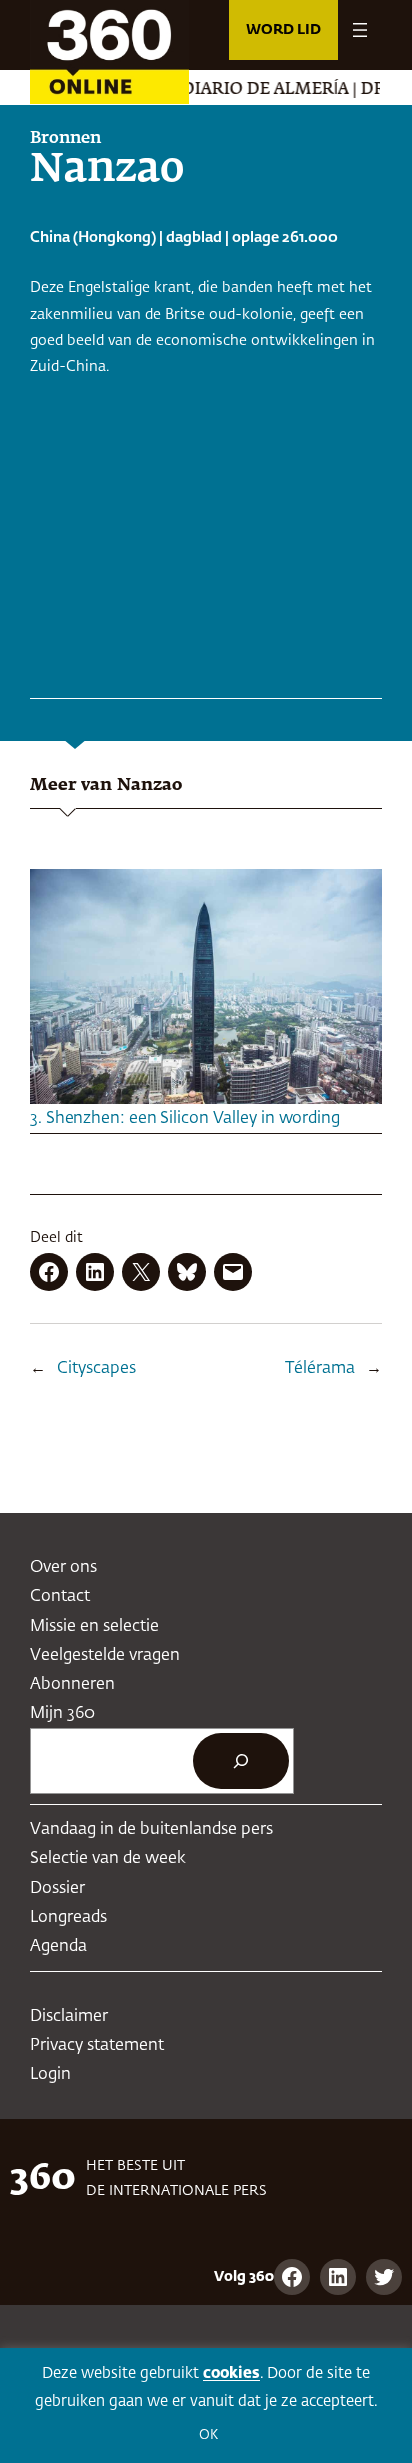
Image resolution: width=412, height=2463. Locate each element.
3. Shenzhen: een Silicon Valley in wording (185, 1118)
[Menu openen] (360, 30)
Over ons (63, 1567)
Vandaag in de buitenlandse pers (151, 1829)
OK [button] (208, 2435)
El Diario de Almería (236, 90)
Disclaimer (69, 2016)
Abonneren (72, 1684)
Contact (60, 1596)
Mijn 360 (62, 1713)
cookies (231, 2373)
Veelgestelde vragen (105, 1655)
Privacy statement (97, 2045)
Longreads (68, 1917)
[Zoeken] (241, 1761)
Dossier (57, 1888)
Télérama (320, 1368)
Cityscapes (96, 1368)
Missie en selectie (94, 1626)
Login (50, 2074)
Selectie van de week (108, 1858)
